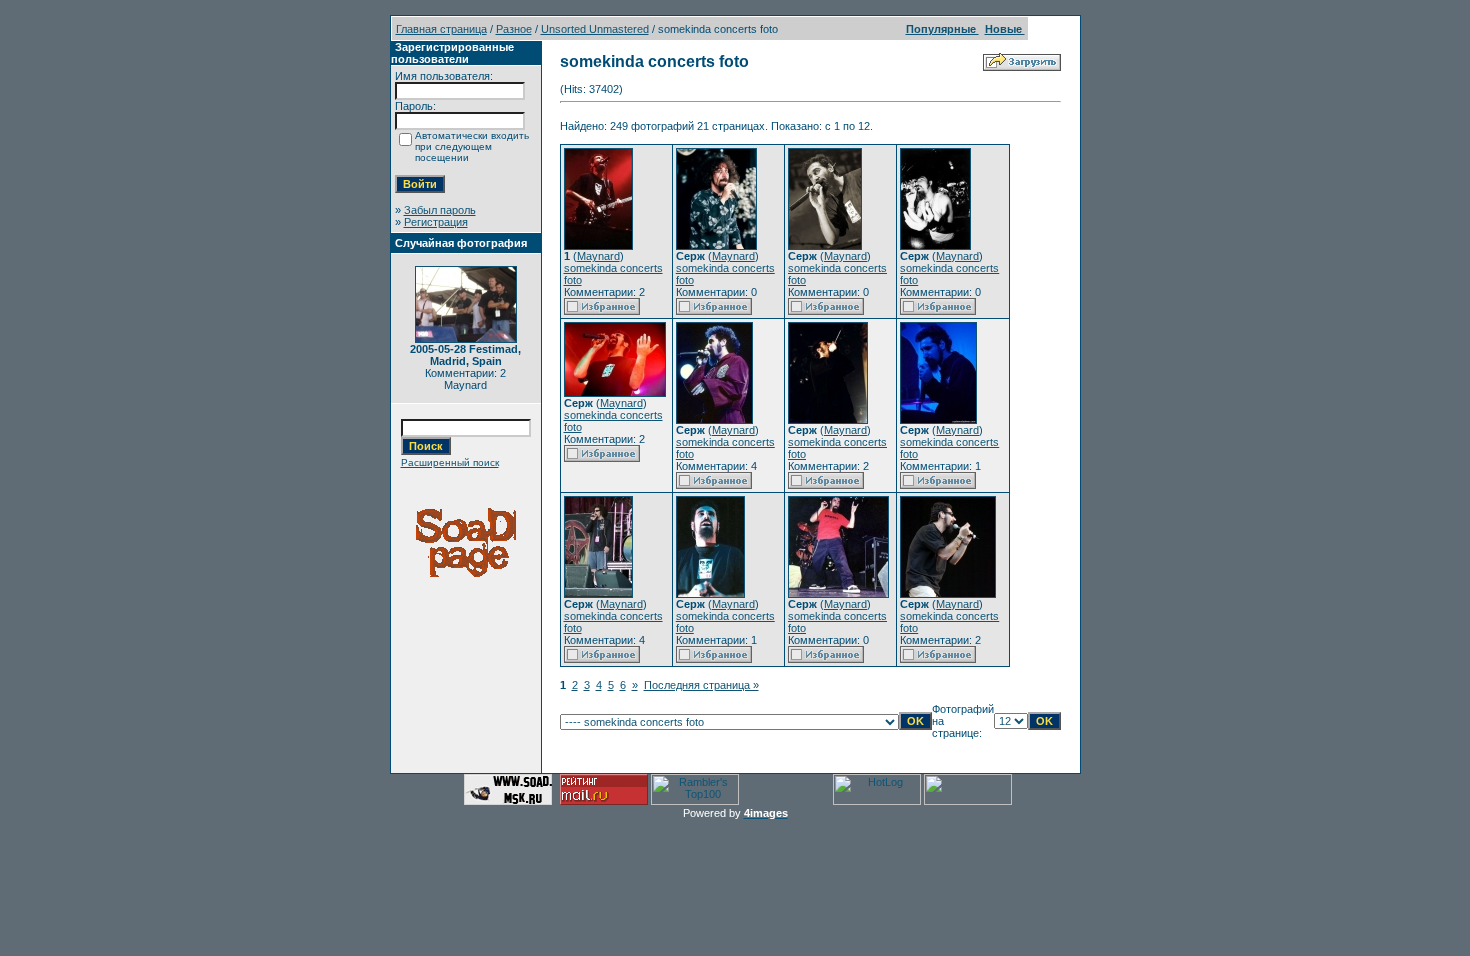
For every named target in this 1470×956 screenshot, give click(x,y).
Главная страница (441, 29)
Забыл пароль (440, 210)
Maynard (598, 256)
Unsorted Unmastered (595, 29)
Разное (514, 29)
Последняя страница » (701, 685)
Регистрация (436, 222)
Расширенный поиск (450, 462)
